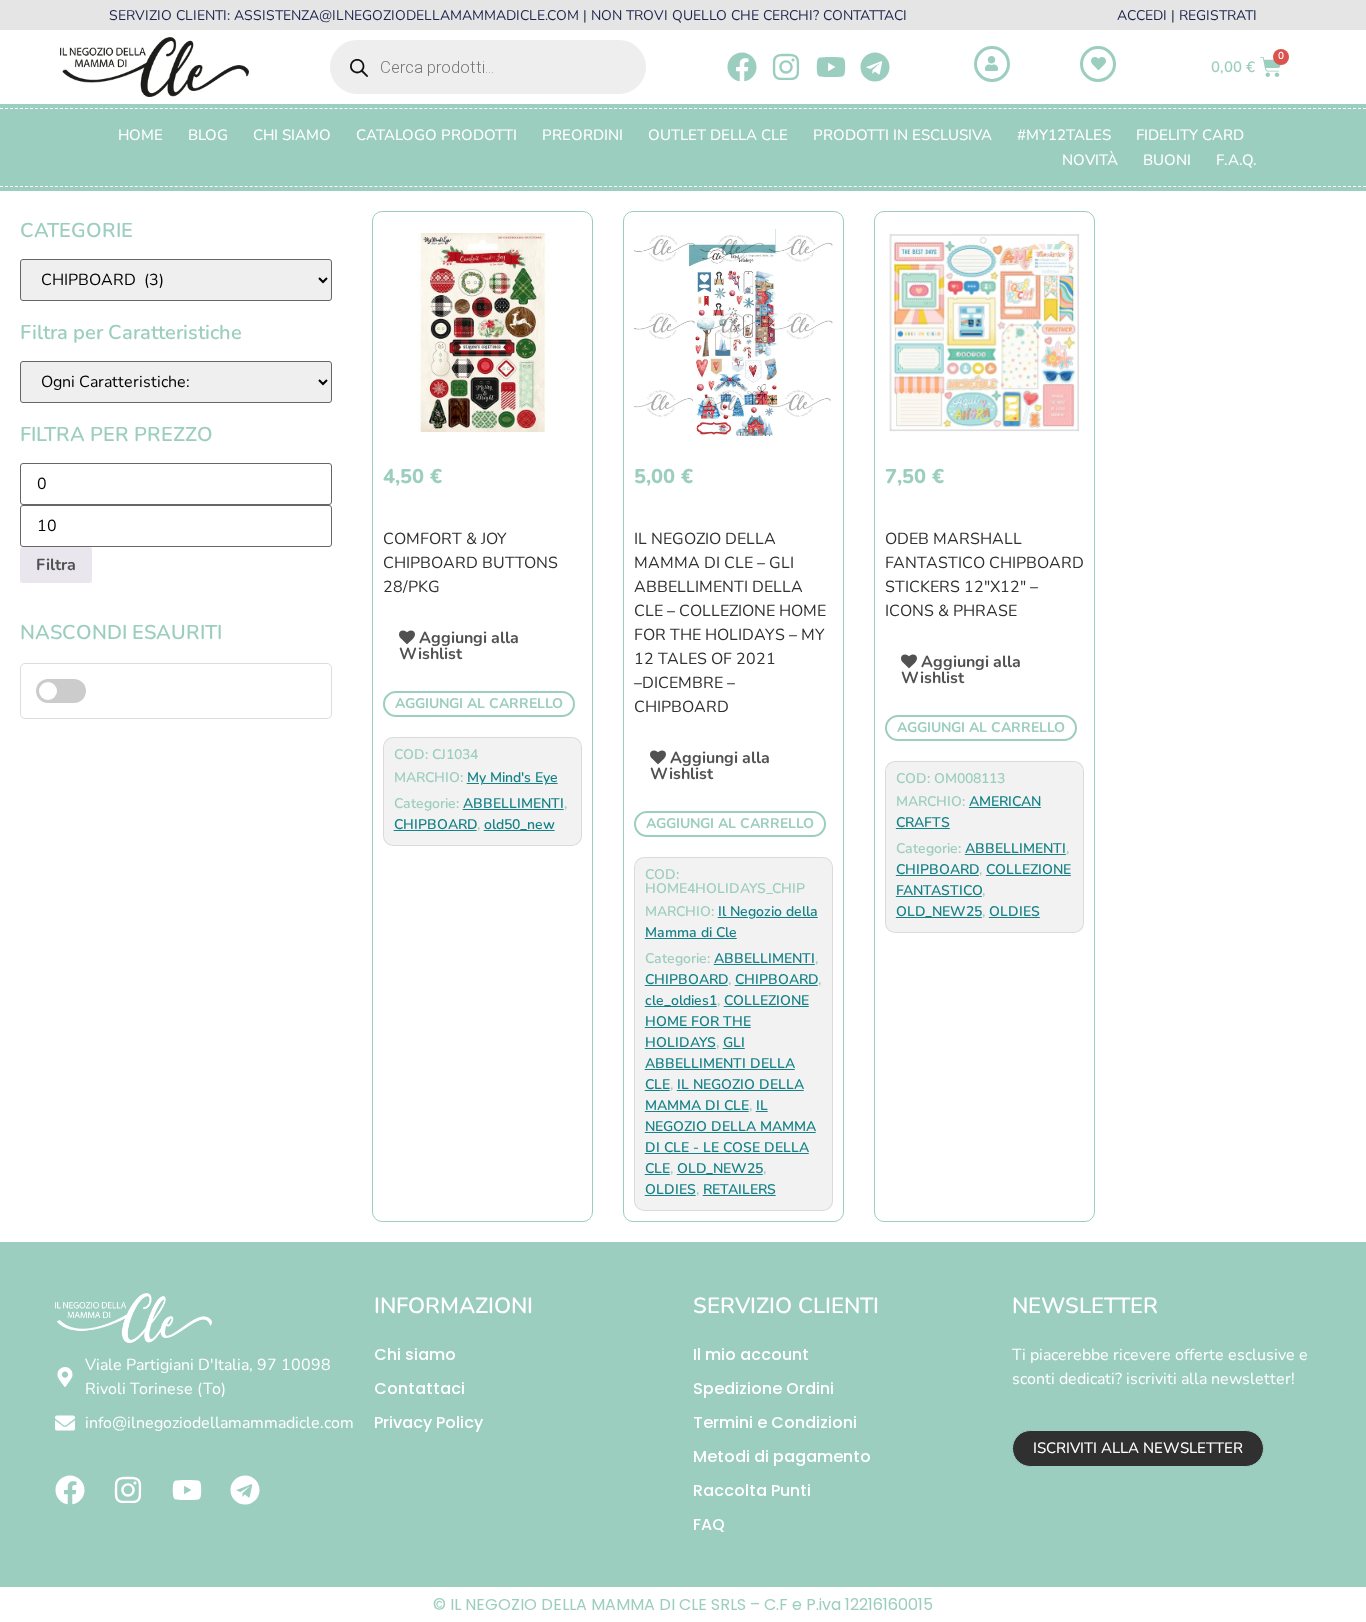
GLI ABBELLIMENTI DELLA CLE (720, 1063)
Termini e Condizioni (775, 1422)
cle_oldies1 (681, 1000)
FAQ (709, 1524)
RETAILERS (739, 1189)
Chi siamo (415, 1354)
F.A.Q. (1236, 160)
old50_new (519, 824)
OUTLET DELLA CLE (718, 135)
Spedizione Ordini (763, 1388)
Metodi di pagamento (782, 1456)
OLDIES (670, 1189)
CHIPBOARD (435, 824)
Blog (208, 135)
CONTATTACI (865, 15)
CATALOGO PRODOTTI (436, 135)
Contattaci (419, 1388)
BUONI (1167, 160)
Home (140, 135)
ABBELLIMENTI (513, 803)
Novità (1090, 160)
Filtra (56, 565)
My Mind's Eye (512, 777)
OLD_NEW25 (720, 1168)
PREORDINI (582, 135)
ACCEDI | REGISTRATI (1187, 15)
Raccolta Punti (752, 1490)
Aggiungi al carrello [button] (479, 703)
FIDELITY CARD (1190, 135)
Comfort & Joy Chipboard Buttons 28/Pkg (470, 563)
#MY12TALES (1064, 135)
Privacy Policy (428, 1422)
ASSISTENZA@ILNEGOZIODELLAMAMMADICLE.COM (406, 15)
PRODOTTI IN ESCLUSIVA (902, 135)
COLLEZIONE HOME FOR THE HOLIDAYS (727, 1021)
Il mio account (751, 1354)
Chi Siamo (292, 135)
